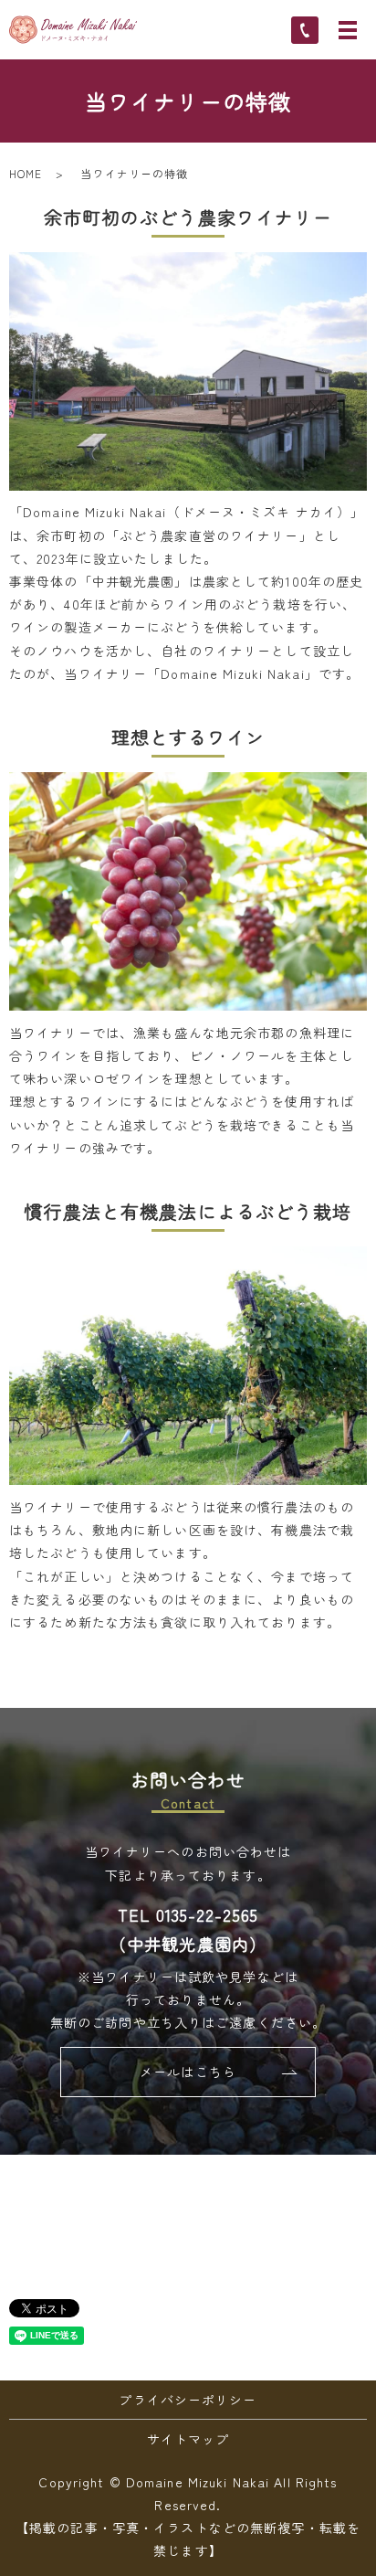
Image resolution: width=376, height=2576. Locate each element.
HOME (26, 173)
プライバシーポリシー (188, 2400)
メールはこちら (188, 2072)
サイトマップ (188, 2439)
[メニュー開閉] (348, 30)
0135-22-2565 (207, 1914)
